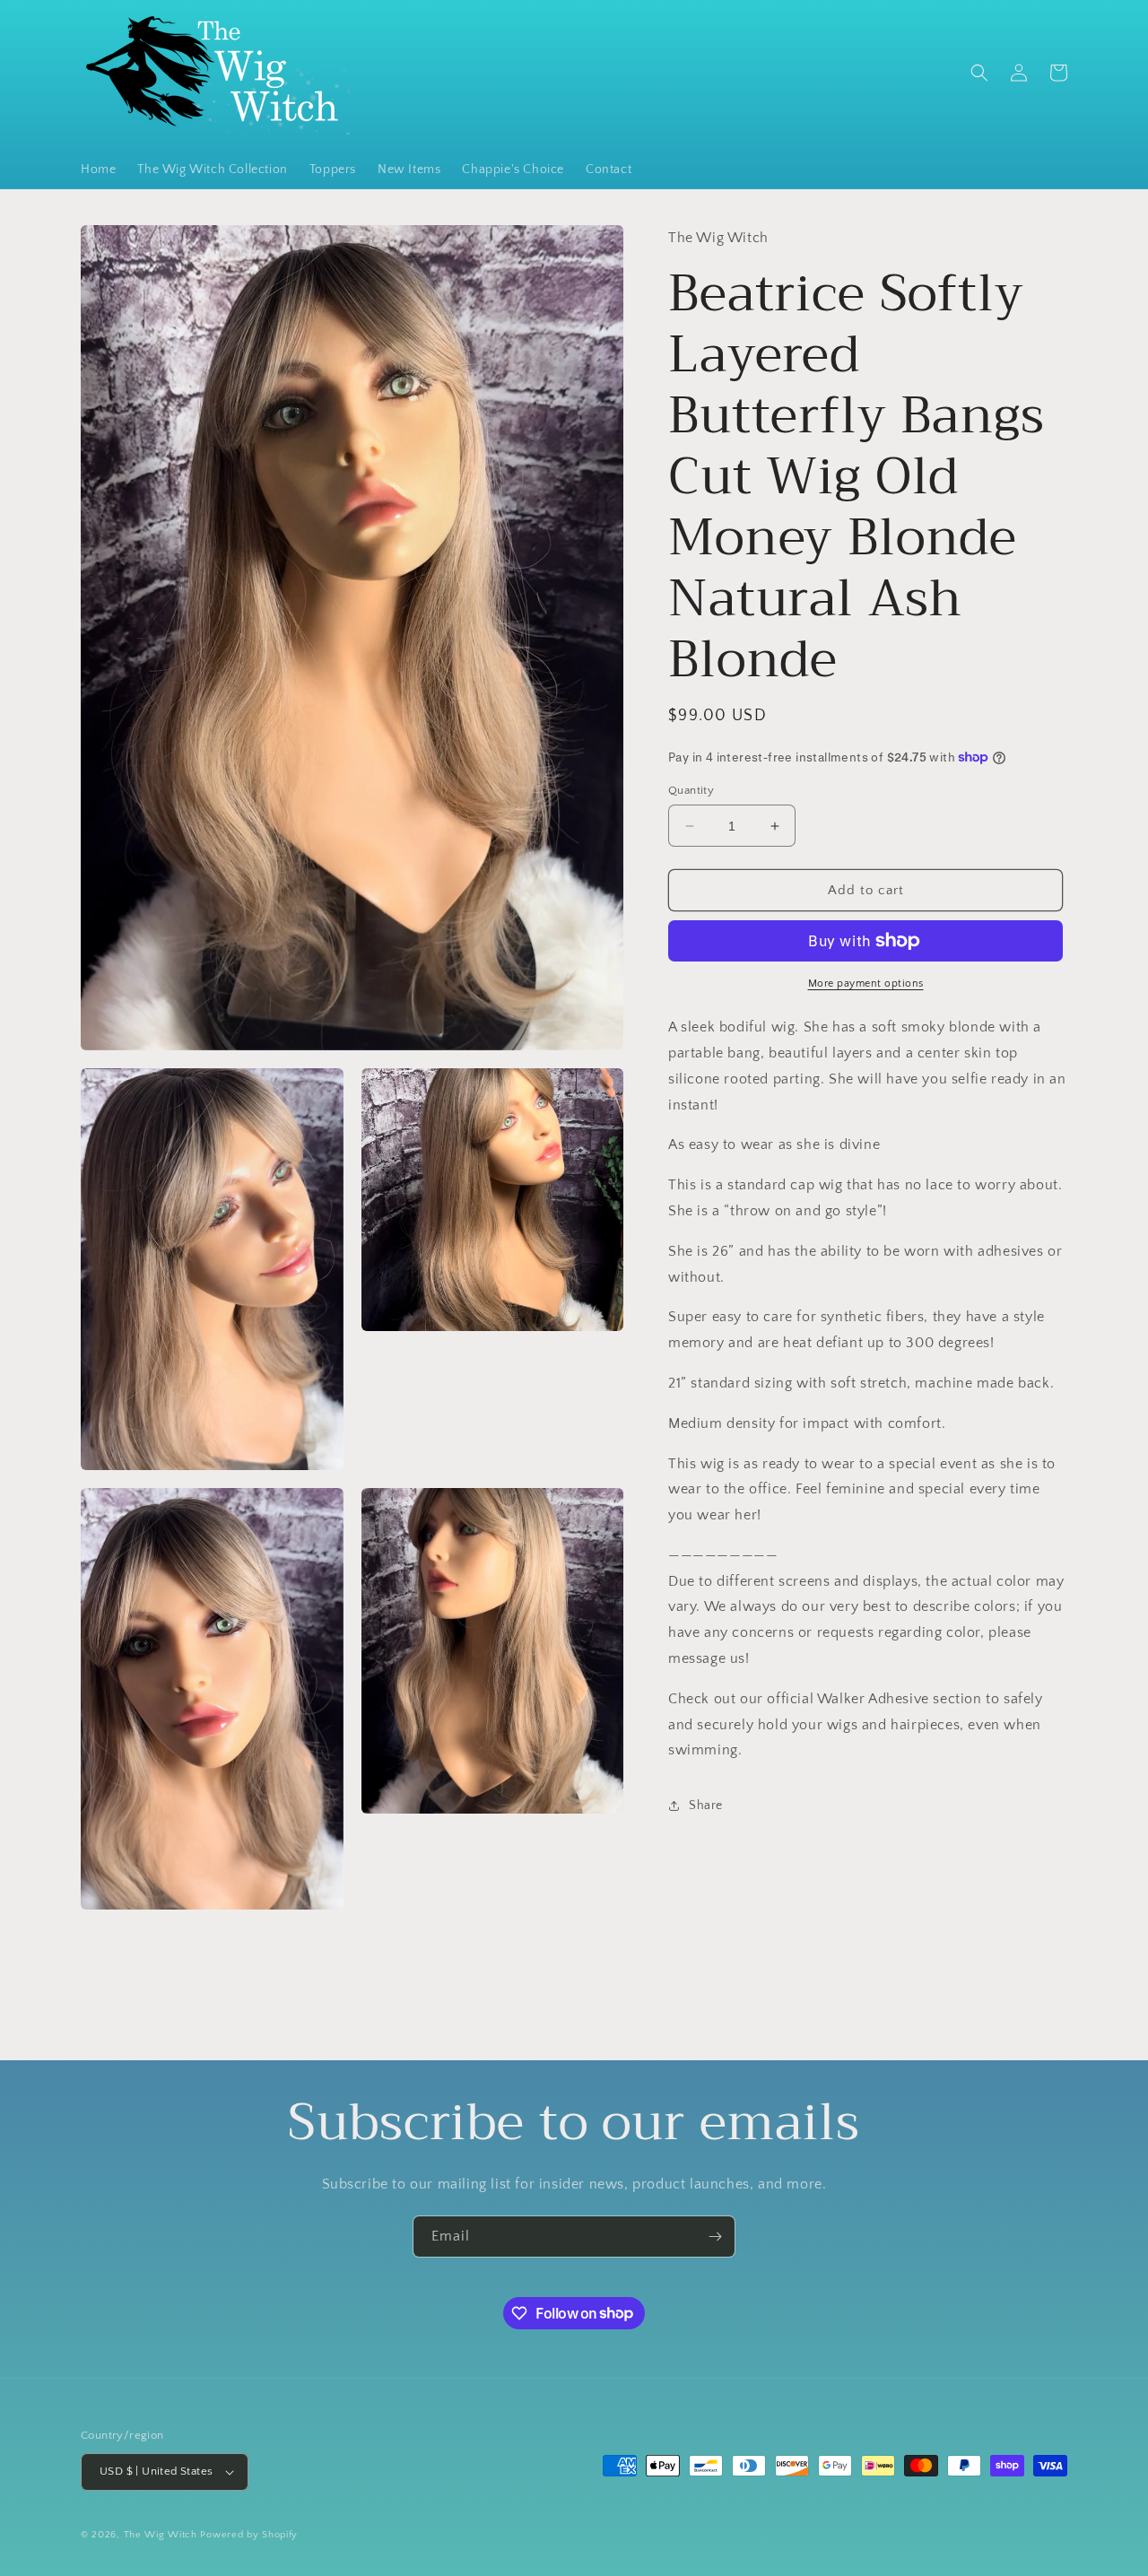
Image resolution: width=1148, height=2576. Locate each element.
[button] (979, 73)
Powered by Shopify (249, 2535)
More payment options (866, 983)
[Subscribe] (715, 2237)
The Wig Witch (161, 2535)
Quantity (691, 790)
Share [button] (706, 1806)
